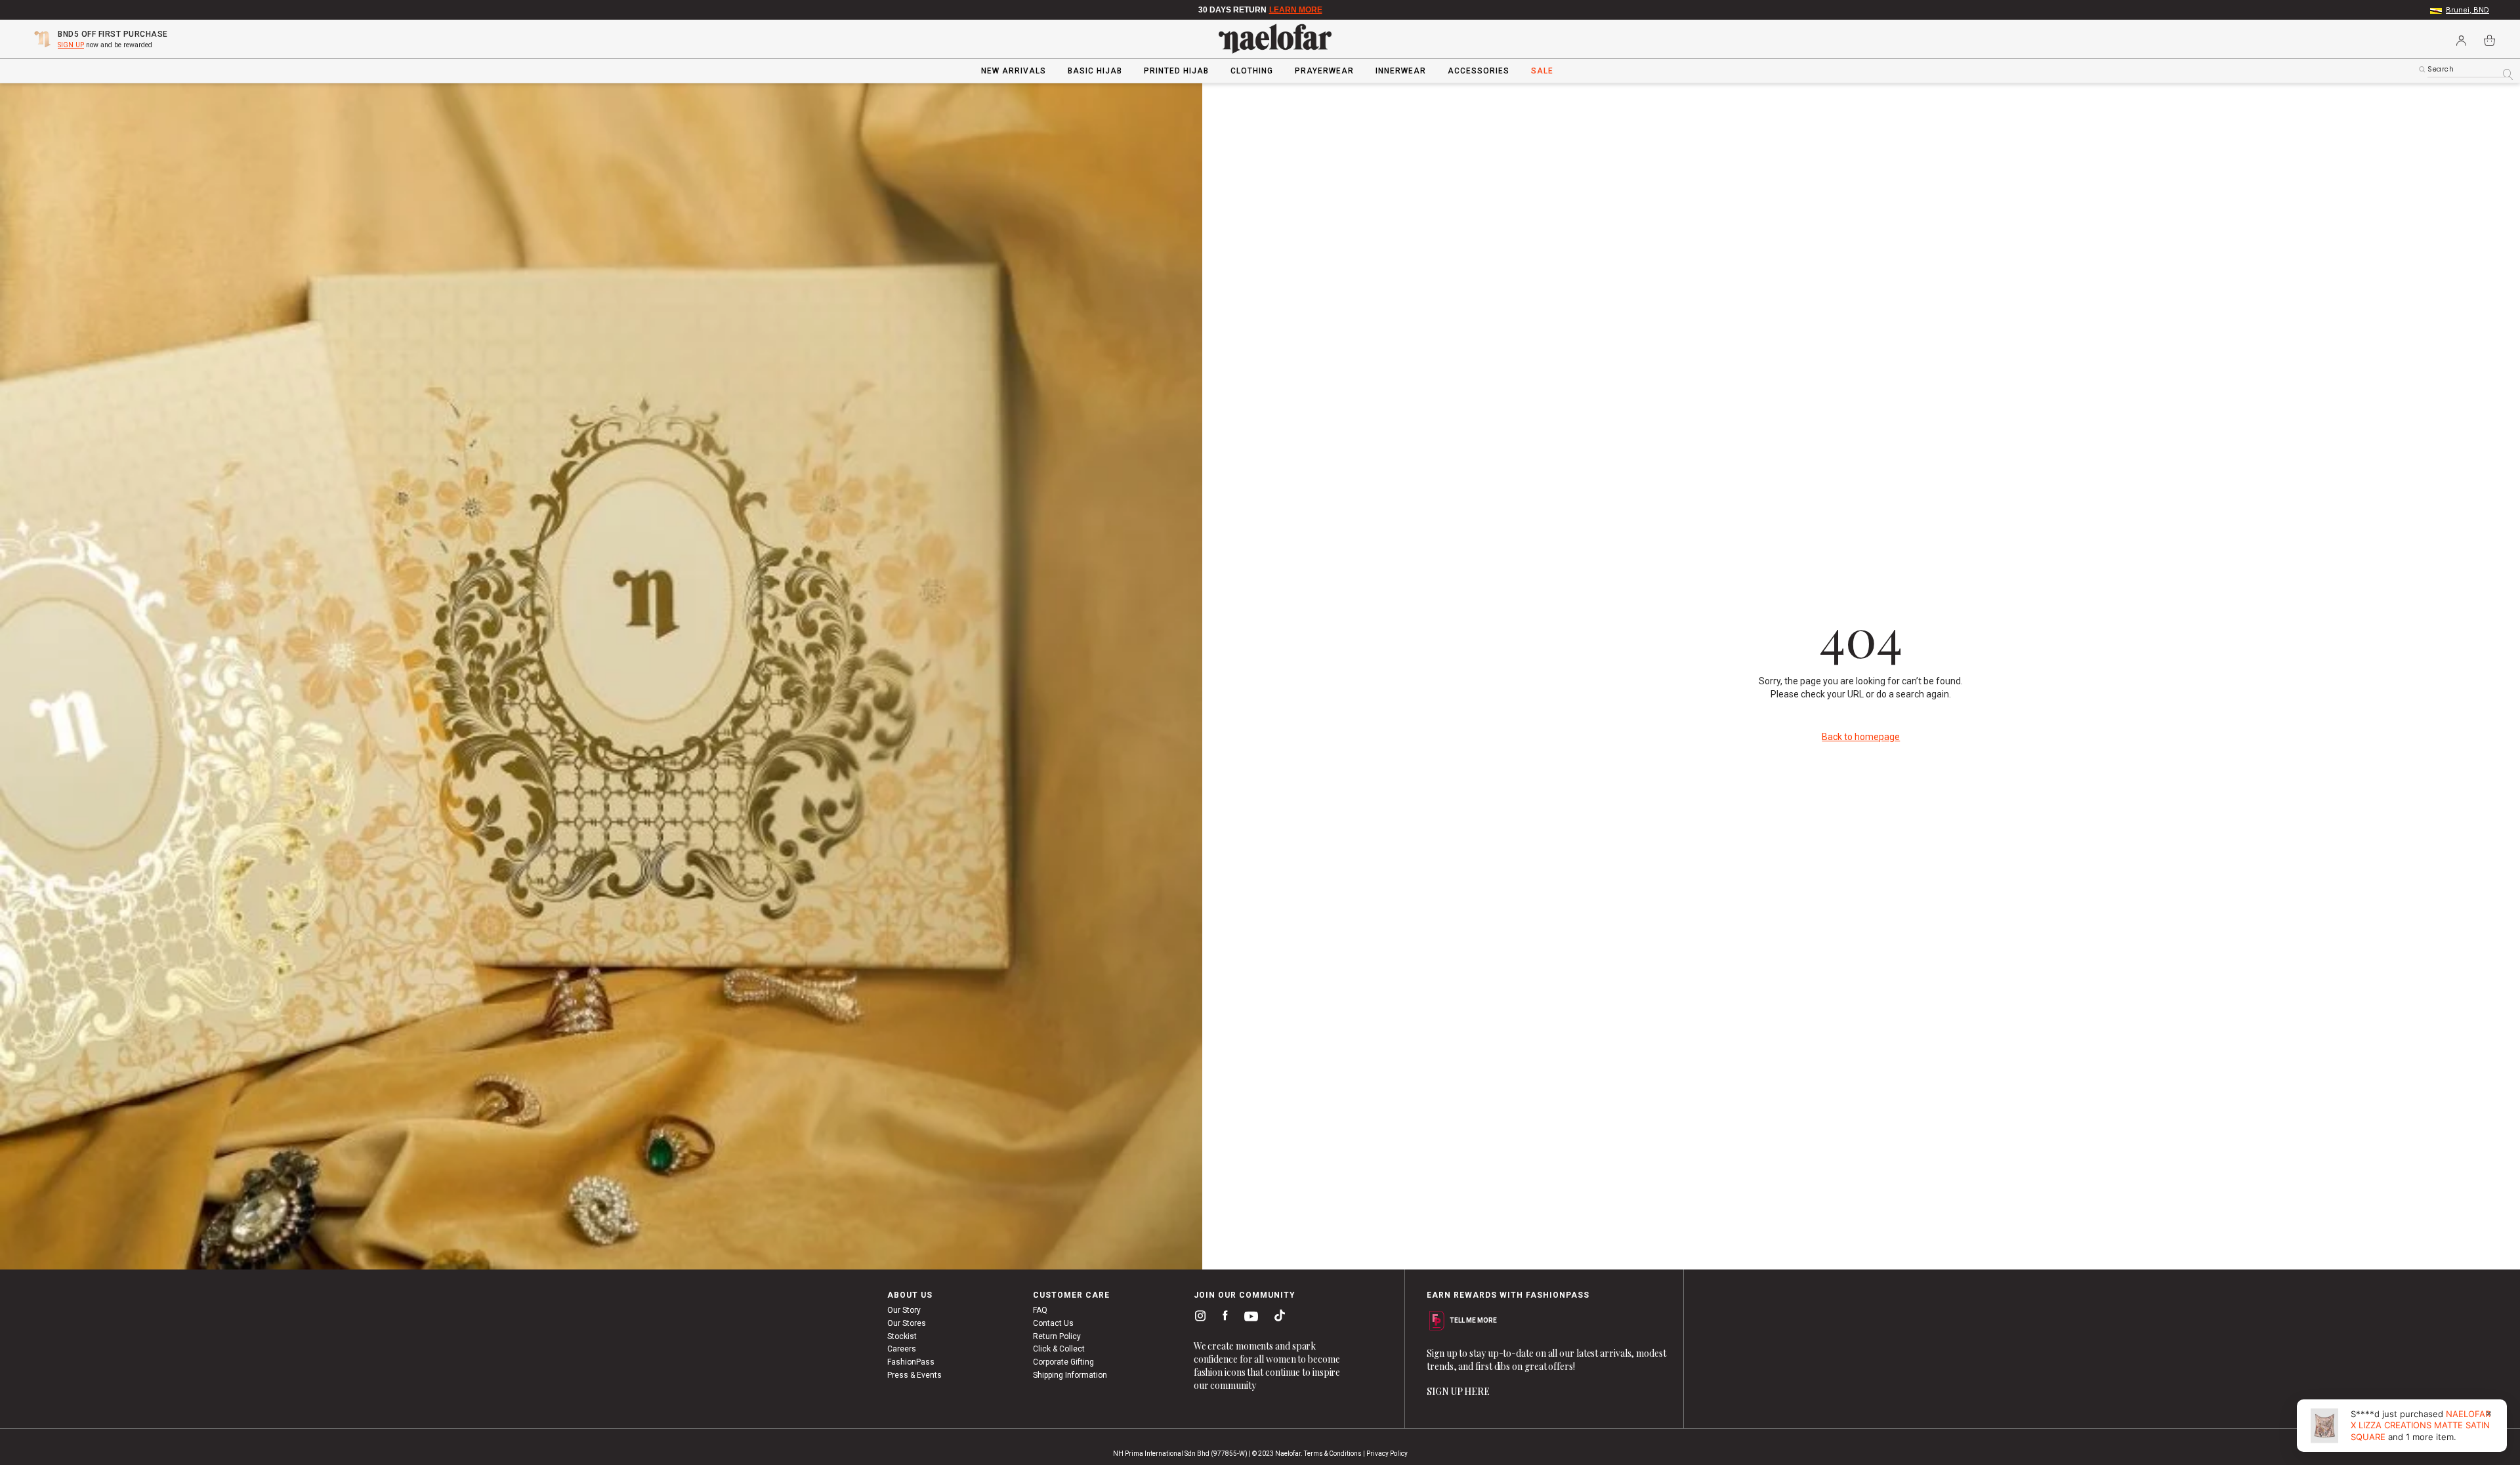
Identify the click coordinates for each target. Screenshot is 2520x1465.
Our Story (904, 1310)
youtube (1249, 1316)
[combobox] (2469, 70)
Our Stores (907, 1323)
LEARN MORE (1296, 10)
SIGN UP (71, 45)
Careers (902, 1349)
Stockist (902, 1336)
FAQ (1040, 1310)
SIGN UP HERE (1458, 1391)
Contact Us (1053, 1323)
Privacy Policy (1387, 1454)
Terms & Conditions (1333, 1454)
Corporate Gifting (1063, 1362)
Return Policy (1057, 1336)
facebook (1222, 1316)
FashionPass (911, 1362)
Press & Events (914, 1375)
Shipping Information (1070, 1375)
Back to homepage (1861, 737)
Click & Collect (1059, 1349)
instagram (1198, 1315)
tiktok (1276, 1315)
